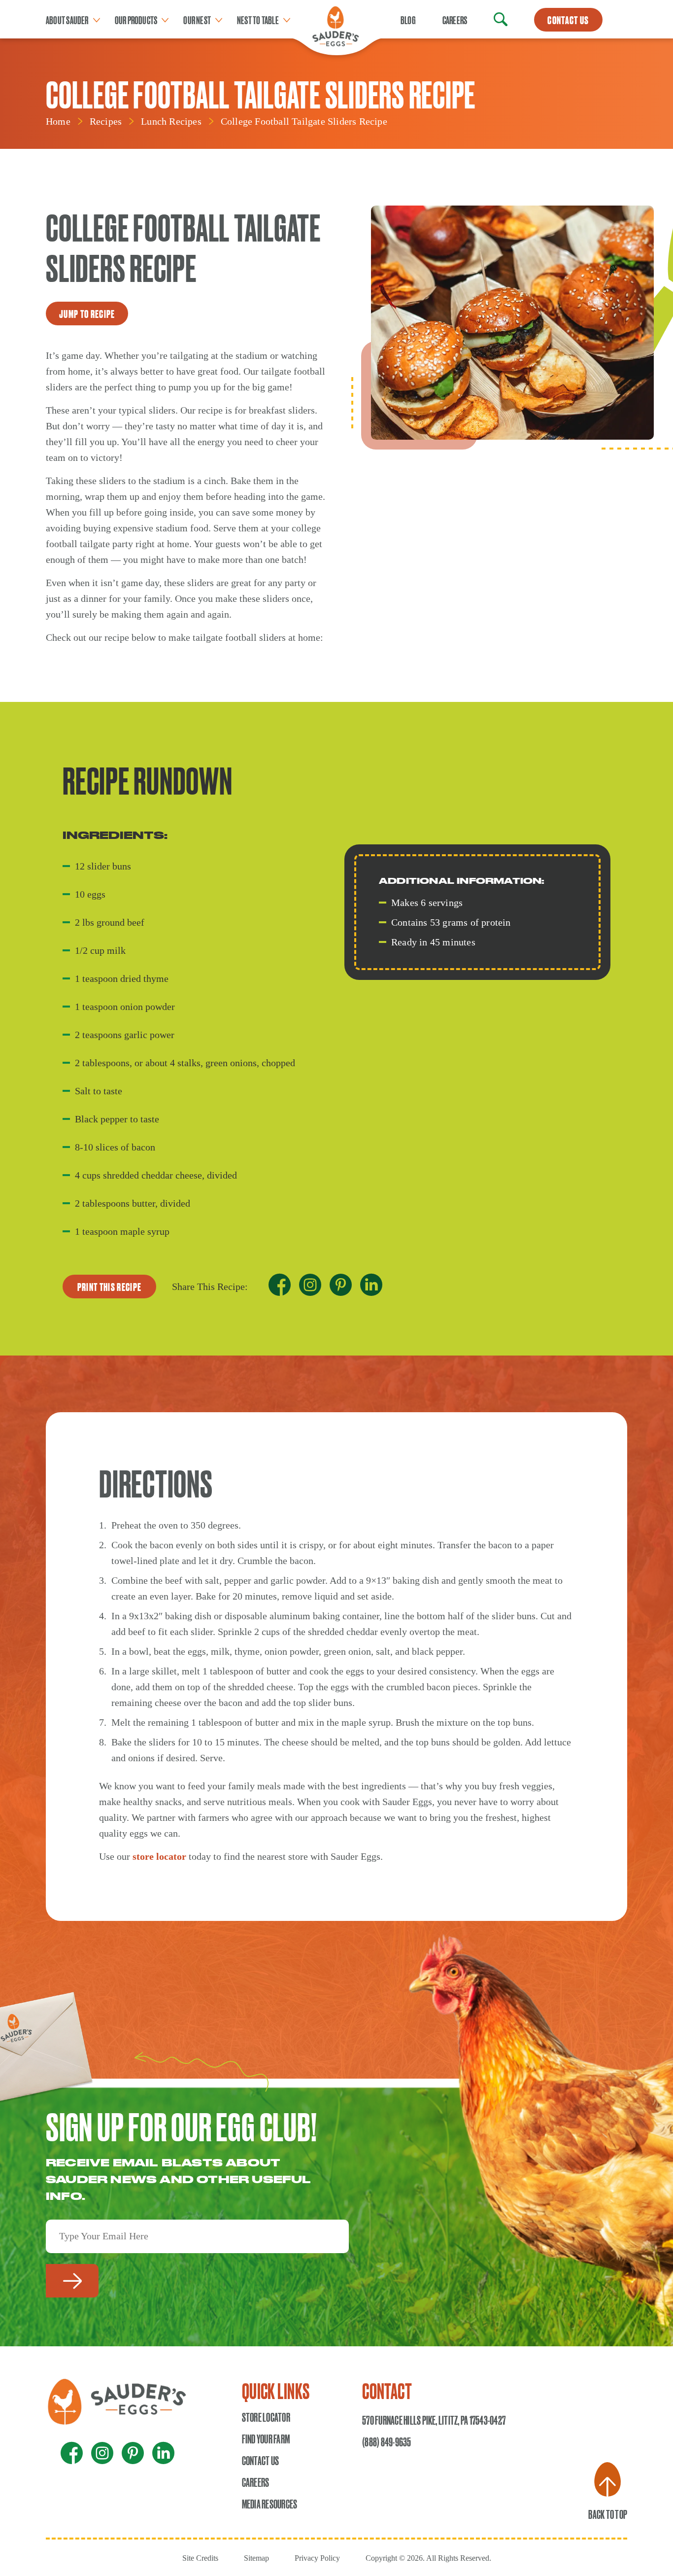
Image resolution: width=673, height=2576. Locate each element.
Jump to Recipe (87, 313)
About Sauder (67, 20)
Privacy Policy (317, 2558)
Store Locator (266, 2417)
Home (58, 121)
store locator (159, 1856)
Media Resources (270, 2504)
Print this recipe (109, 1287)
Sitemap (256, 2558)
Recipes (106, 121)
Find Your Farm (266, 2438)
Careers (455, 20)
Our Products (136, 20)
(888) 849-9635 (387, 2441)
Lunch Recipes (171, 121)
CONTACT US (568, 20)
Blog (408, 20)
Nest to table (258, 20)
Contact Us (260, 2460)
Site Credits (200, 2558)
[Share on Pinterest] (341, 1287)
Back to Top (608, 2514)
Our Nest (197, 20)
